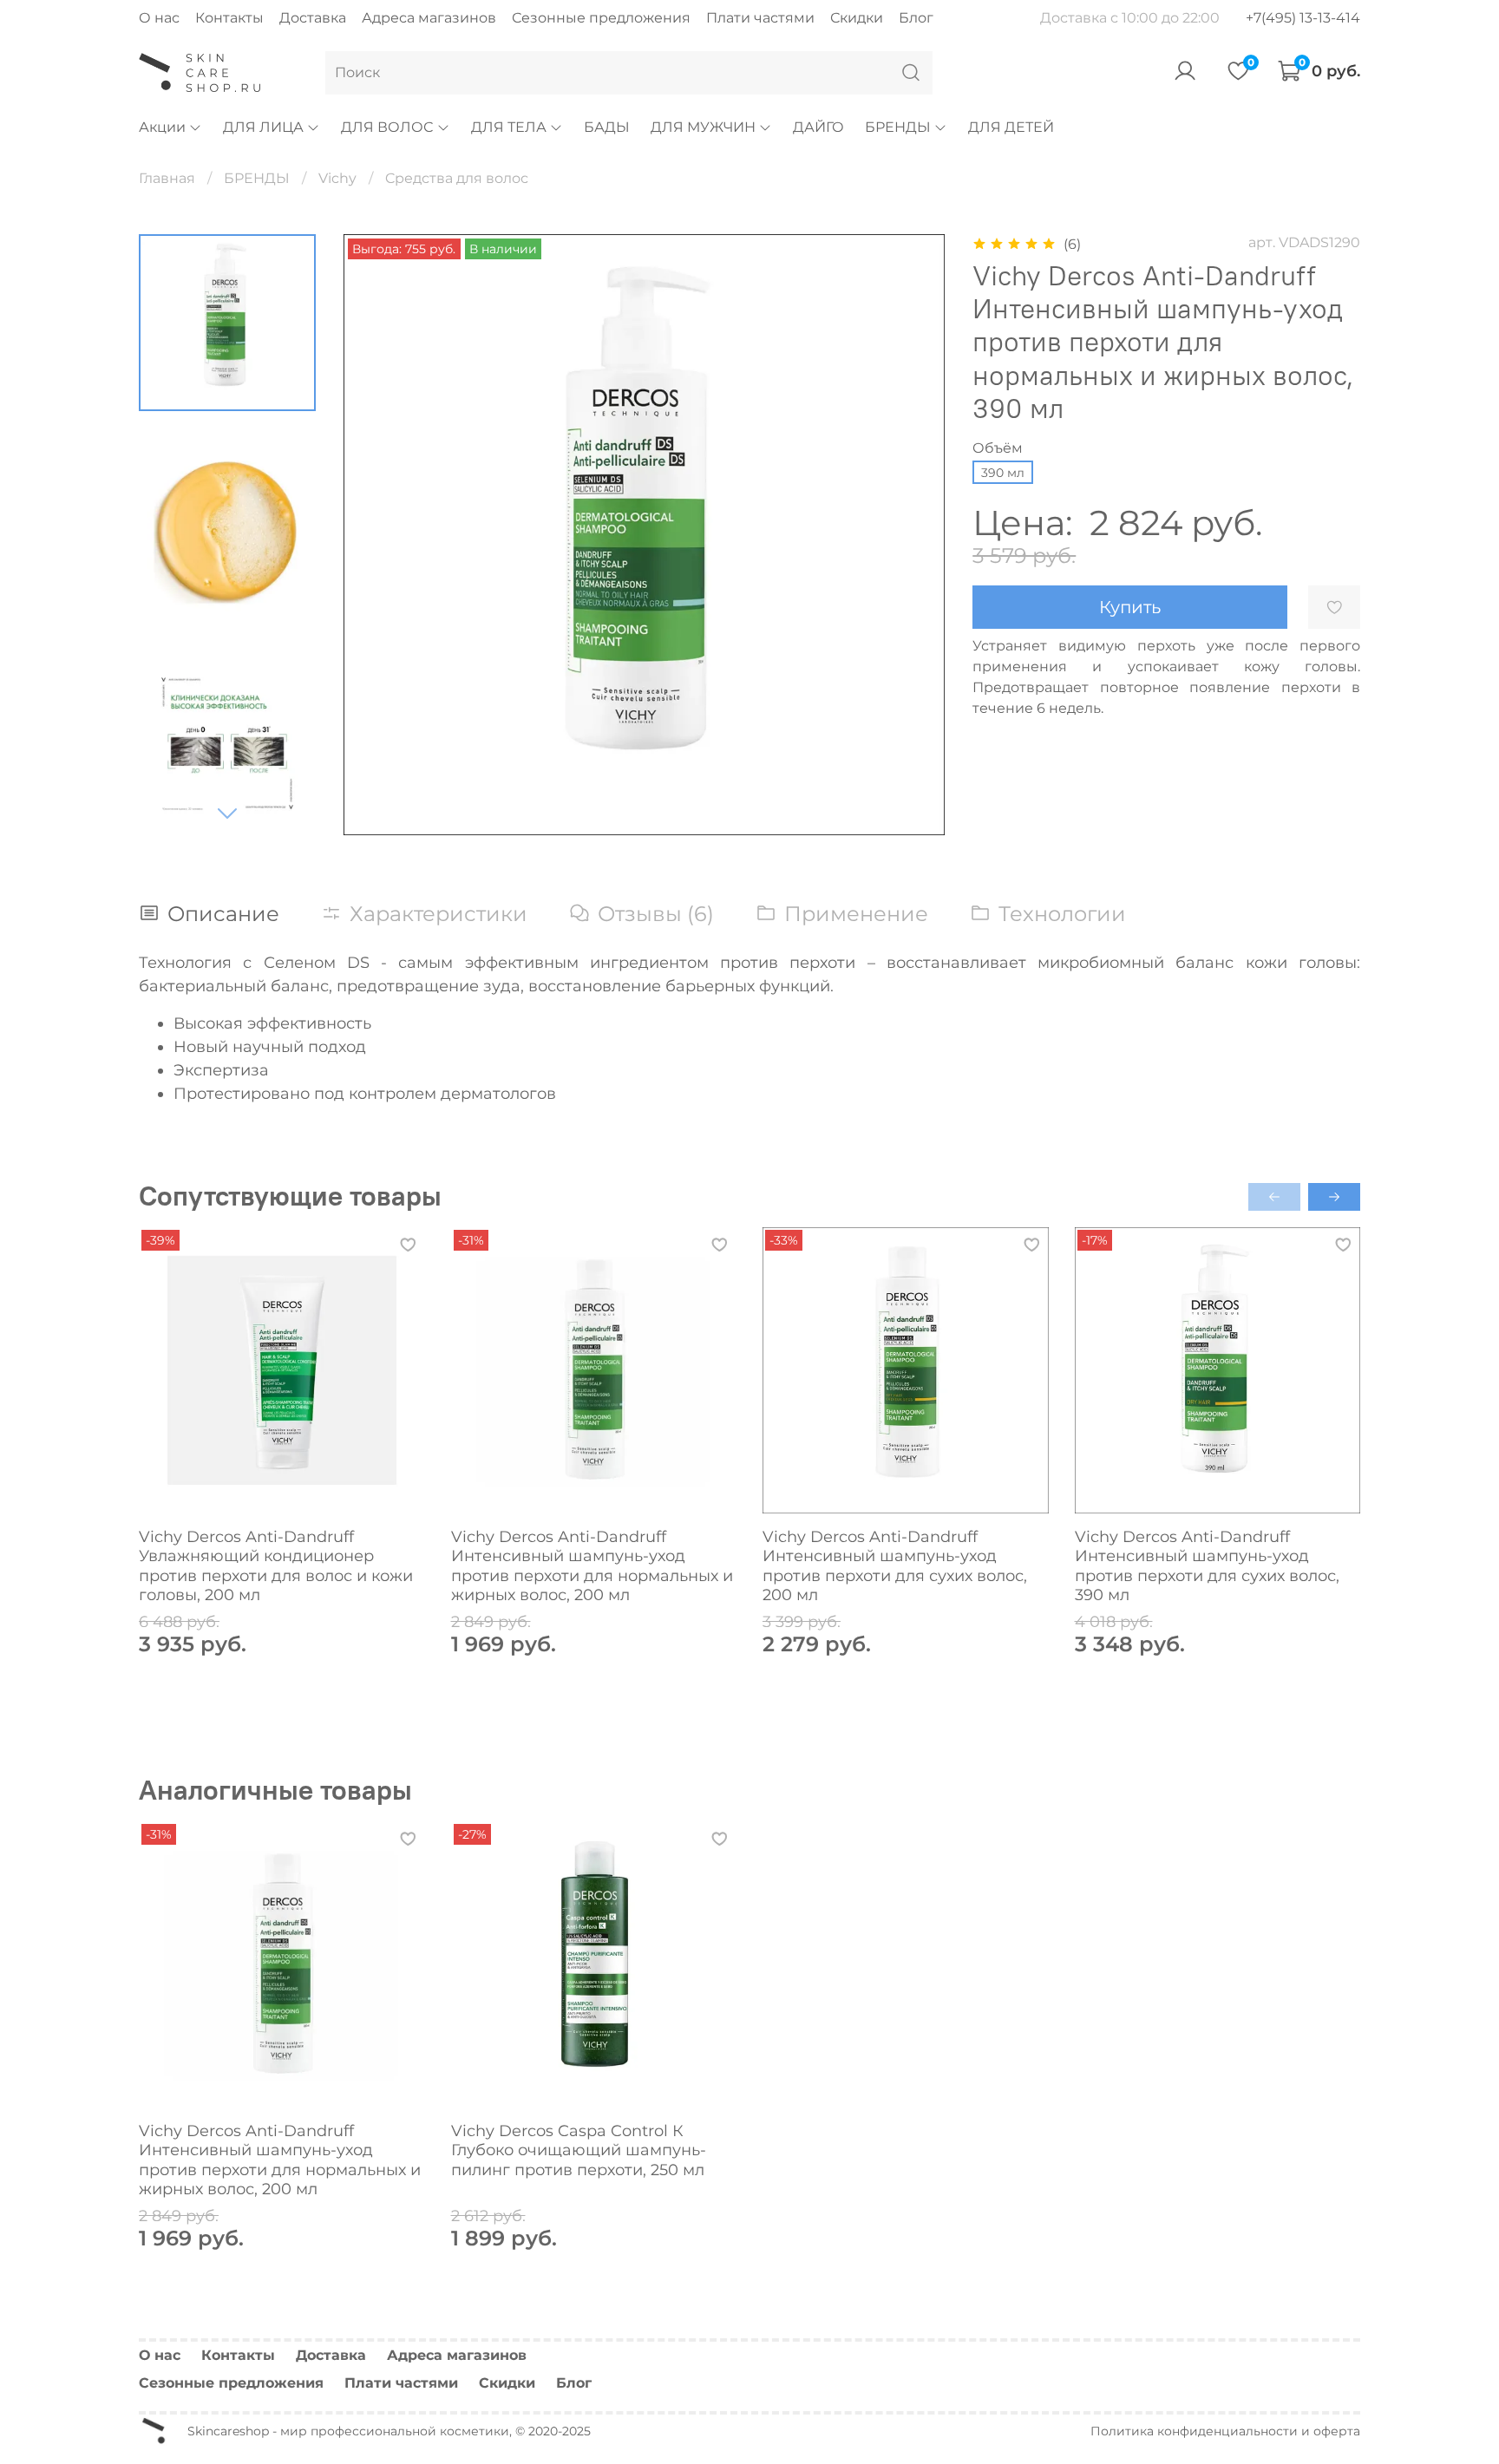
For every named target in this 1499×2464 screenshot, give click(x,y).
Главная (167, 178)
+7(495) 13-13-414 (1303, 18)
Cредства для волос (457, 178)
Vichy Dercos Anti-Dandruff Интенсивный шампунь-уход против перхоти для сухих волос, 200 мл (895, 1565)
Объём (998, 448)
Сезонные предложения (601, 18)
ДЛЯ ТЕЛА (509, 127)
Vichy (337, 178)
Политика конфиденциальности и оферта (1225, 2431)
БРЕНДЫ (898, 127)
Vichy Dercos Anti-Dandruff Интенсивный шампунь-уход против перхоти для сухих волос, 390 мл (1207, 1565)
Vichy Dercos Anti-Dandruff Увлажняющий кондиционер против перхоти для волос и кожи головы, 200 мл (276, 1565)
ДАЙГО (818, 127)
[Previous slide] (378, 534)
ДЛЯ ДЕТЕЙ (1011, 127)
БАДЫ (607, 127)
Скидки (857, 18)
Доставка (313, 18)
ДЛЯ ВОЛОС (387, 127)
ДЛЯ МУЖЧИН (703, 127)
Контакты (229, 18)
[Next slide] (227, 813)
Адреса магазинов (429, 18)
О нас (159, 18)
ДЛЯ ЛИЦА (263, 127)
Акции (162, 127)
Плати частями (760, 18)
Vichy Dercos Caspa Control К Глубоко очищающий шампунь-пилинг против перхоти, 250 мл (579, 2150)
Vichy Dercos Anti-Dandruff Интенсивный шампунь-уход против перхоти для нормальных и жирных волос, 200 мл (592, 1565)
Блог (916, 18)
